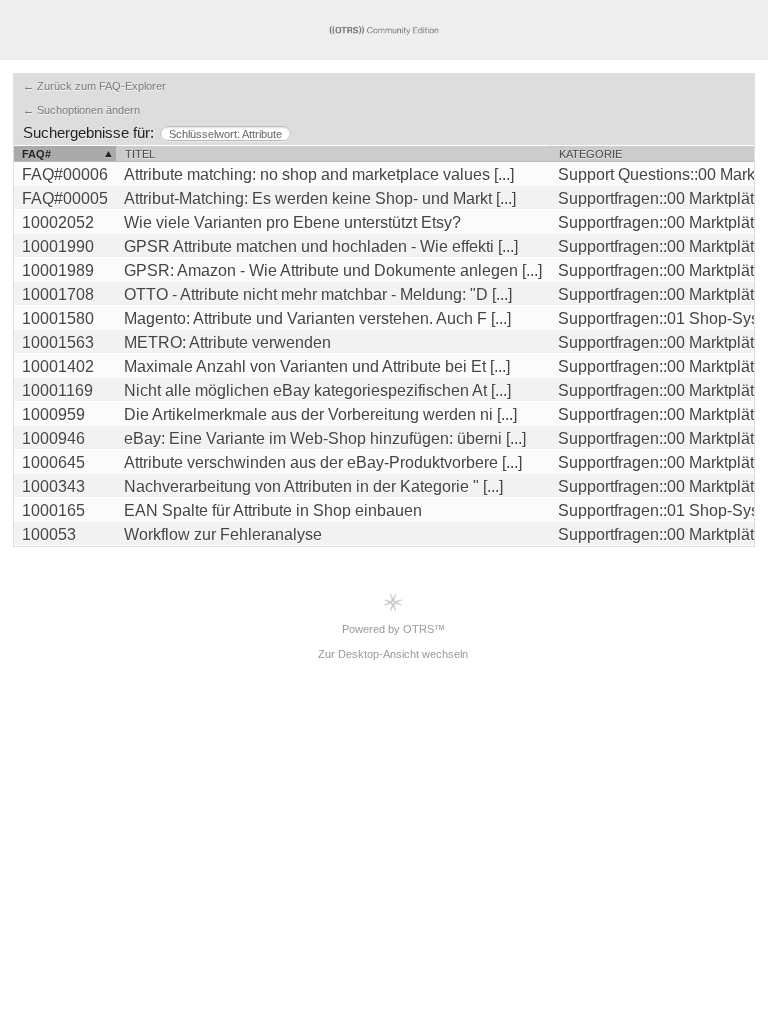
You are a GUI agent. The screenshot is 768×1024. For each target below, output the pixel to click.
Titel (140, 154)
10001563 (58, 342)
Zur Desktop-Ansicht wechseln (393, 654)
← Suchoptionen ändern (81, 110)
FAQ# (36, 154)
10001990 (58, 246)
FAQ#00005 (65, 198)
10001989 (58, 270)
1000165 (53, 510)
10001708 (58, 294)
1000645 (53, 462)
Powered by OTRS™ (393, 629)
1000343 (53, 486)
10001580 (58, 318)
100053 (49, 534)
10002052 (58, 222)
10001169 (57, 390)
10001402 (58, 366)
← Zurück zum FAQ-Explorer (94, 86)
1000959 (53, 414)
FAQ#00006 (65, 174)
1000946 (53, 438)
